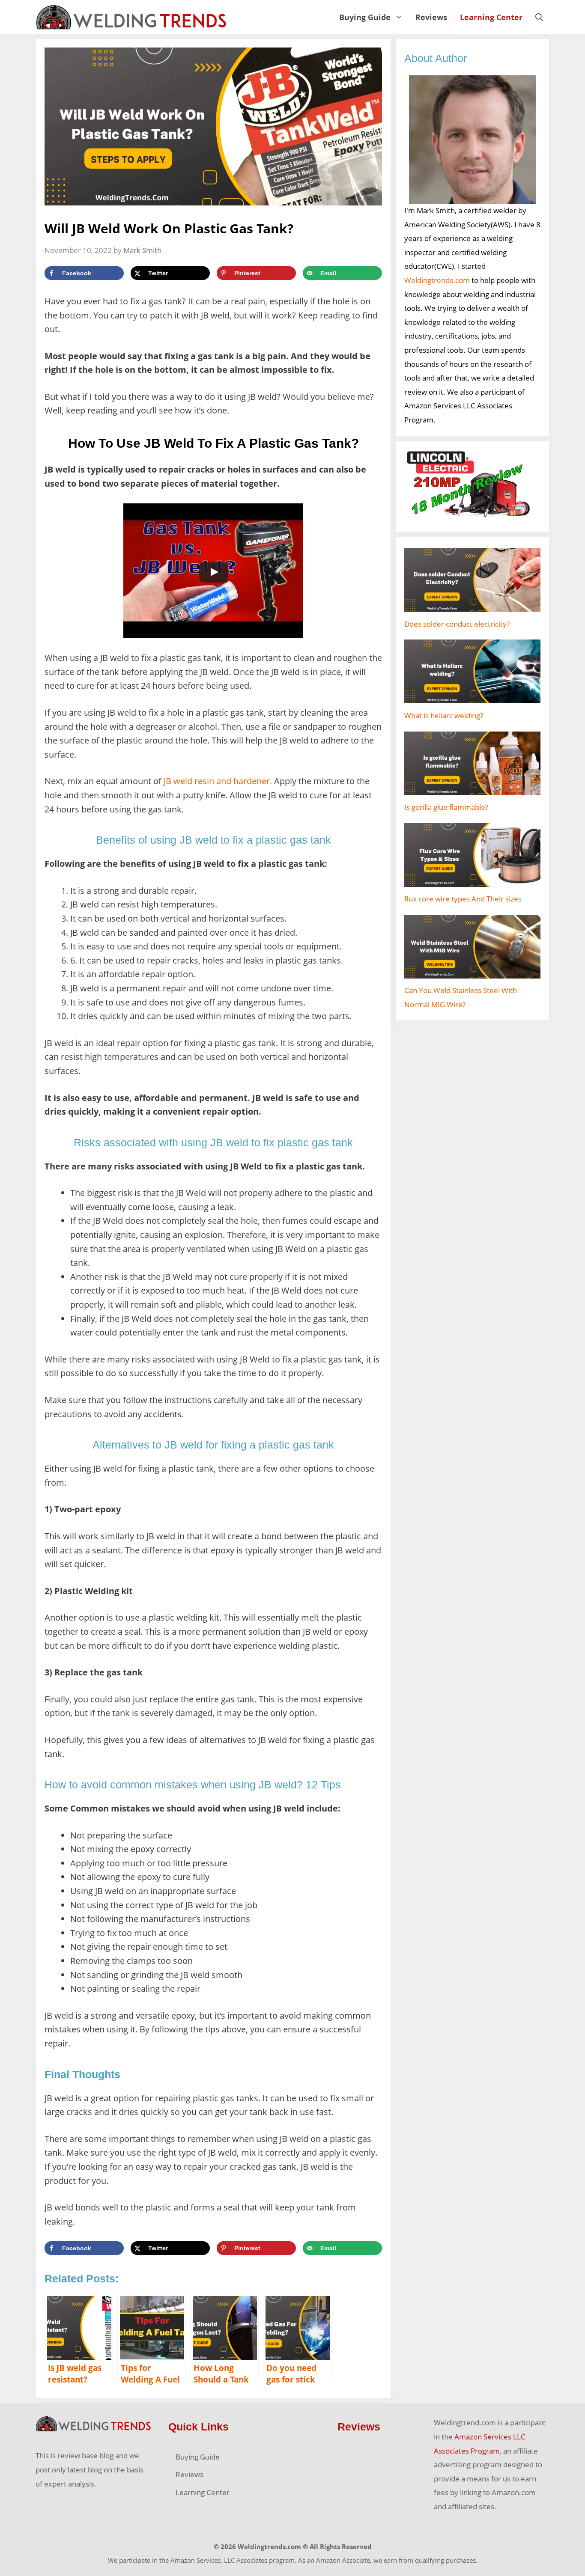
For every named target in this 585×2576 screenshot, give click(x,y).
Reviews (431, 17)
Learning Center (491, 17)
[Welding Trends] (131, 17)
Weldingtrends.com (437, 280)
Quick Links (198, 2427)
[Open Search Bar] (539, 17)
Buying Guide (365, 17)
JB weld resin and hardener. (218, 781)
